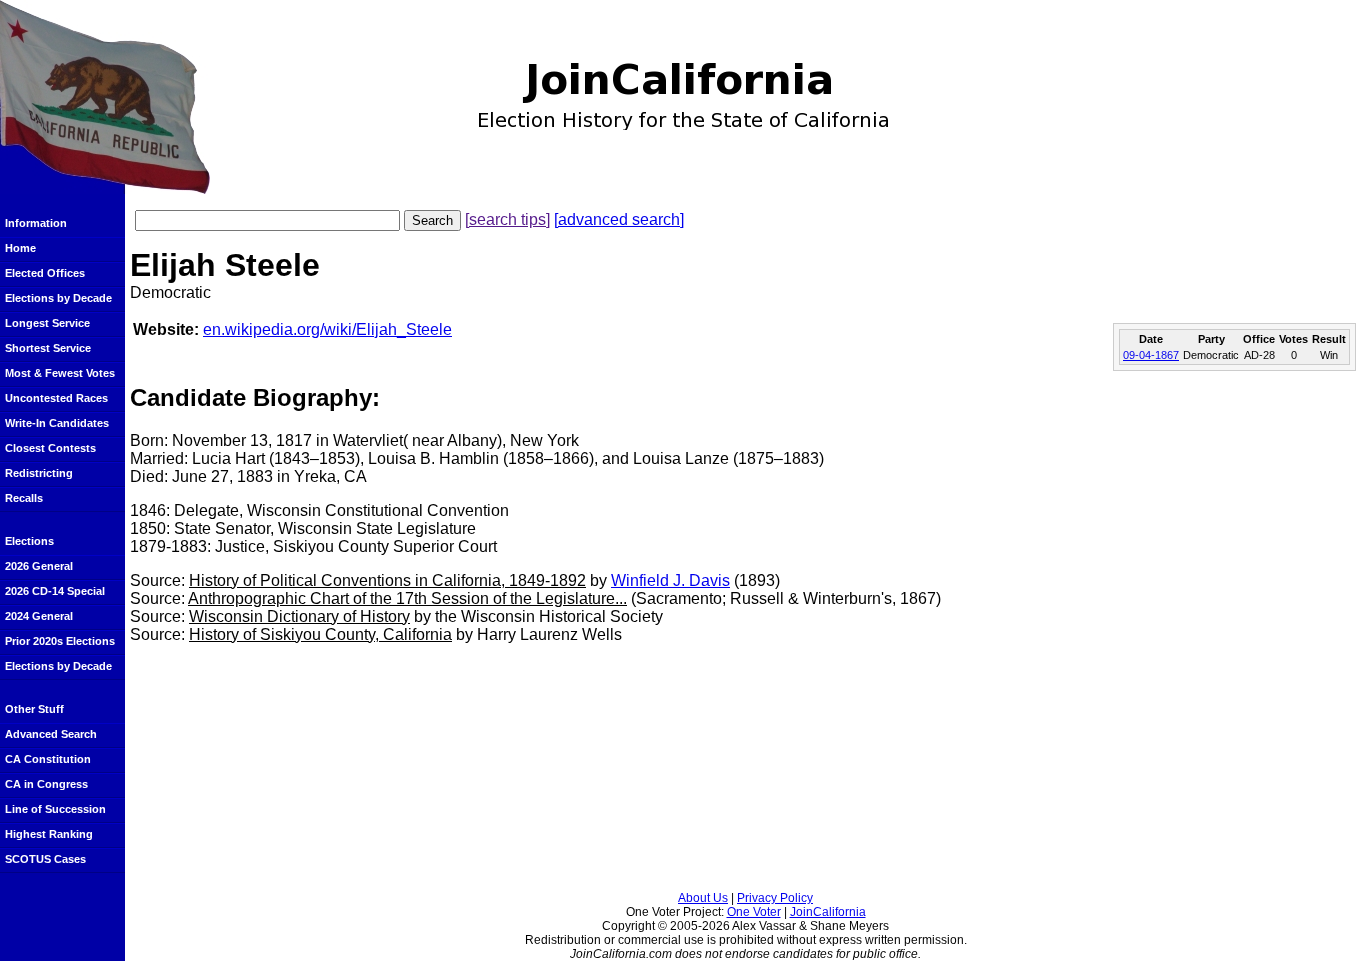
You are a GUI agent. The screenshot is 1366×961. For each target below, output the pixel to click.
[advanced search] (619, 219)
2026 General (39, 566)
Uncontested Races (56, 398)
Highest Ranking (49, 834)
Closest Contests (50, 448)
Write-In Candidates (57, 423)
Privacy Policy (775, 898)
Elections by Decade (58, 298)
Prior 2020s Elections (60, 641)
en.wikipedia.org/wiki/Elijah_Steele (327, 329)
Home (20, 248)
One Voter (754, 912)
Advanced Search (51, 734)
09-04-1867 (1151, 355)
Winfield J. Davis (670, 580)
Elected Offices (45, 273)
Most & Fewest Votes (60, 373)
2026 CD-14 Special (55, 591)
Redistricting (39, 473)
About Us (703, 898)
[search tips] (507, 219)
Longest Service (47, 323)
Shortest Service (48, 348)
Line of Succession (55, 809)
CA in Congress (46, 784)
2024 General (39, 616)
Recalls (24, 498)
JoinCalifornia (828, 912)
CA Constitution (48, 759)
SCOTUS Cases (45, 859)
